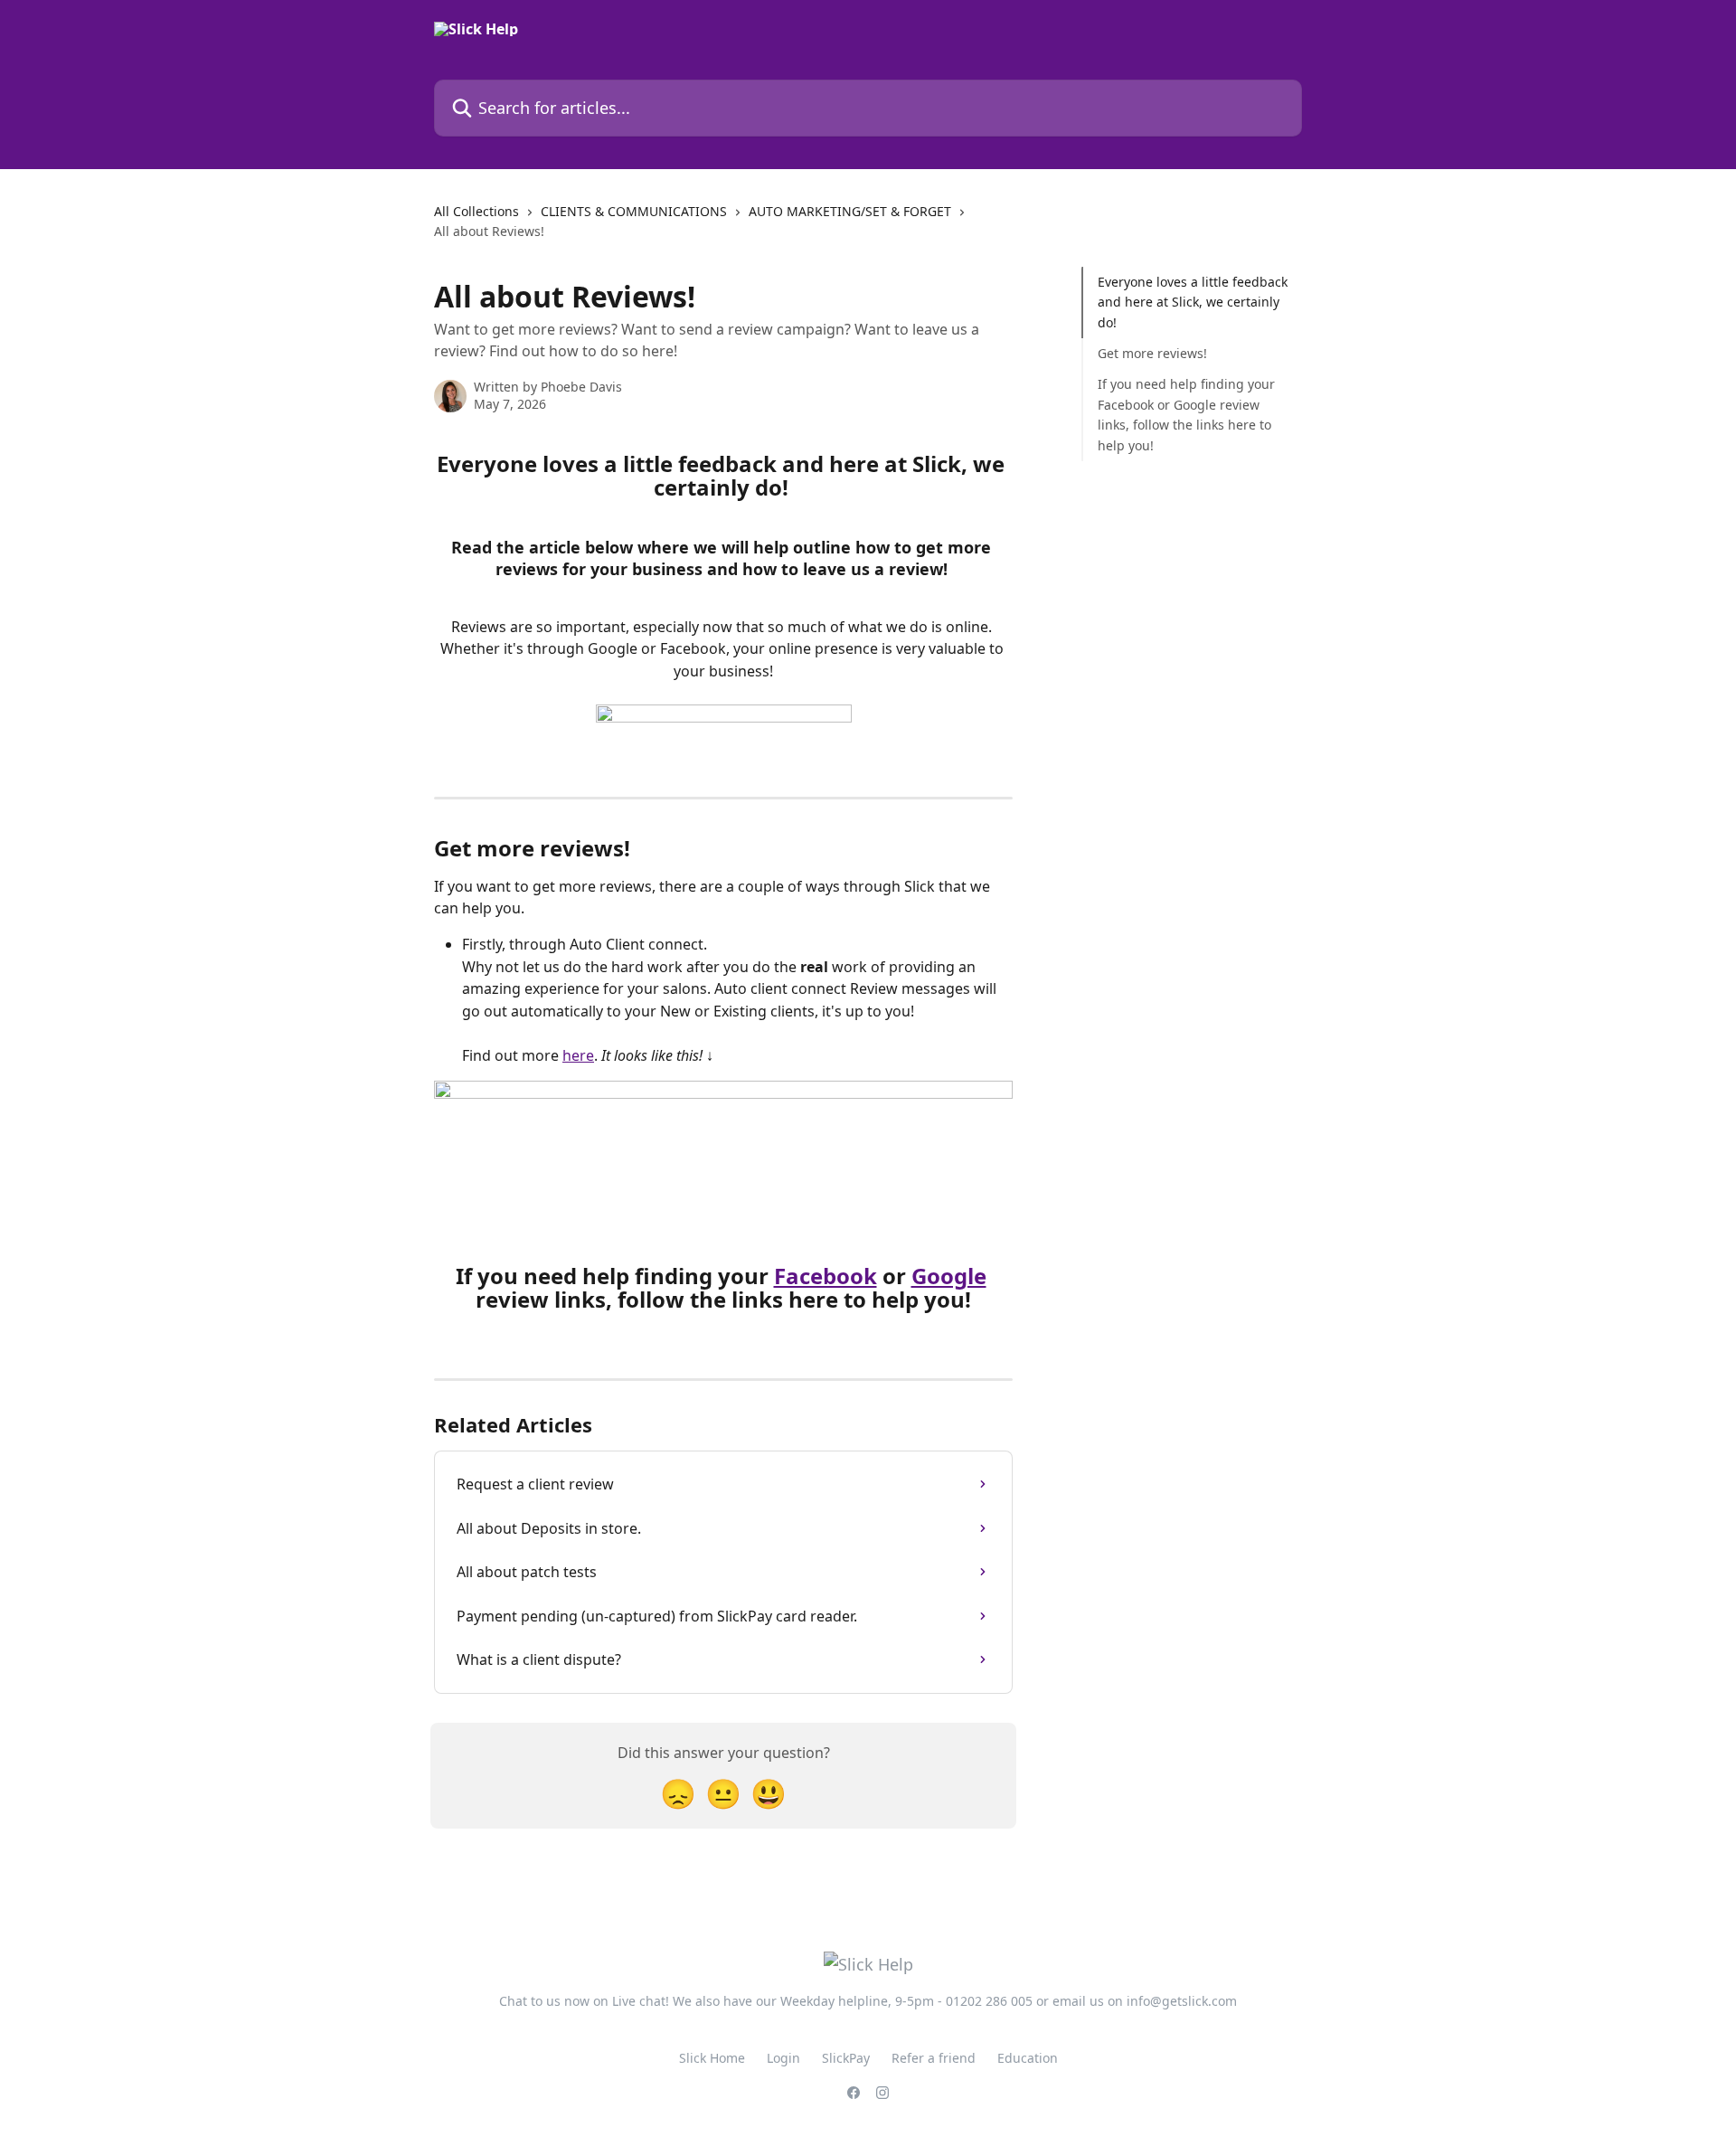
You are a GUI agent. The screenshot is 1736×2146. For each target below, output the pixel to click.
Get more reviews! (1152, 353)
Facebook (826, 1276)
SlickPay (846, 2058)
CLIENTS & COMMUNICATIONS (634, 211)
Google (949, 1276)
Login (783, 2058)
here (578, 1055)
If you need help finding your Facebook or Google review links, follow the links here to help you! (1186, 414)
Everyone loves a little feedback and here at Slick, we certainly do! (1193, 302)
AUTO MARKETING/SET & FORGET (850, 211)
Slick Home (712, 2058)
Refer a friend (934, 2058)
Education (1028, 2058)
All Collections (476, 211)
